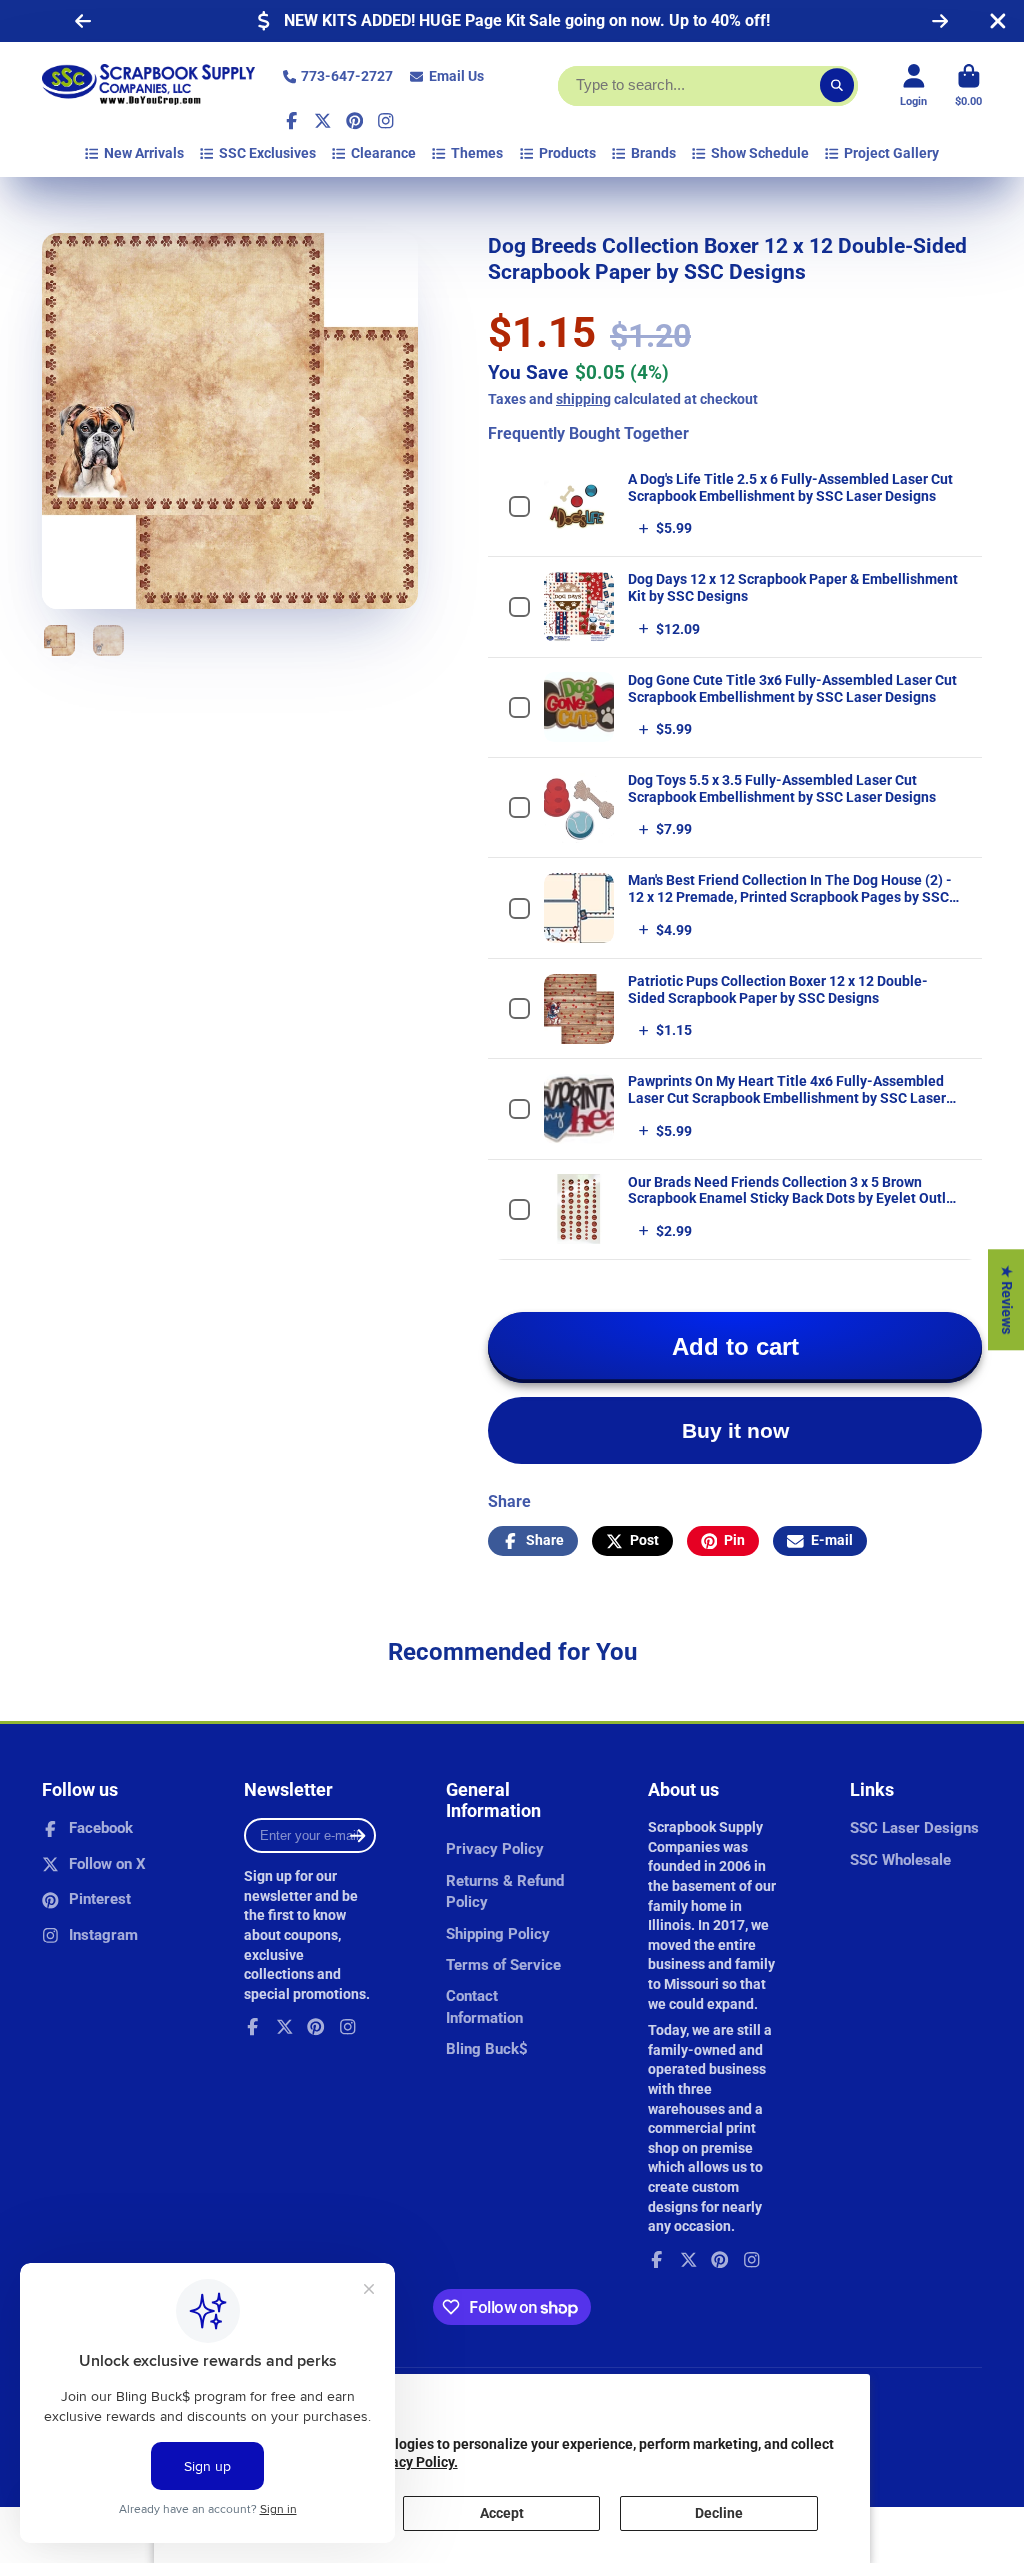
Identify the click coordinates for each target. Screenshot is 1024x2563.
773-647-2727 (347, 76)
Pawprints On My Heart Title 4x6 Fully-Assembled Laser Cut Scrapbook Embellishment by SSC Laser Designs (787, 1098)
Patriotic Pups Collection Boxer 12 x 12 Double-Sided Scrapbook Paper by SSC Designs (778, 989)
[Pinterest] (355, 121)
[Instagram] (386, 121)
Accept (502, 2513)
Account (913, 85)
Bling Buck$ (487, 2049)
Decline (719, 2513)
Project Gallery (891, 153)
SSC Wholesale (900, 1860)
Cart (968, 85)
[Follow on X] (323, 121)
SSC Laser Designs (914, 1828)
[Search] (837, 86)
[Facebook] (292, 121)
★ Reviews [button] (1007, 1299)
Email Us (456, 76)
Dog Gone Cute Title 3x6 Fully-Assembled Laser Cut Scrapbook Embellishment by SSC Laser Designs (792, 688)
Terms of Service (503, 1965)
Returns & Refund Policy (505, 1892)
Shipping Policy (498, 1934)
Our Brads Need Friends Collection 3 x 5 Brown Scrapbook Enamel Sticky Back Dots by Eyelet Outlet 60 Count (793, 1199)
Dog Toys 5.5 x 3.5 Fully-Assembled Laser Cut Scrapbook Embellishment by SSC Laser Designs (782, 788)
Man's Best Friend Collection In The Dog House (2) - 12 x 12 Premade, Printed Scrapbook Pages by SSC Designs (790, 897)
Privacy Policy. (412, 2462)
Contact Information (484, 2007)
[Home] (148, 85)
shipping (583, 399)
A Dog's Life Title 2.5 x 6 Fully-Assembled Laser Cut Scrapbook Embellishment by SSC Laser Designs (790, 487)
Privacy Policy (495, 1849)
